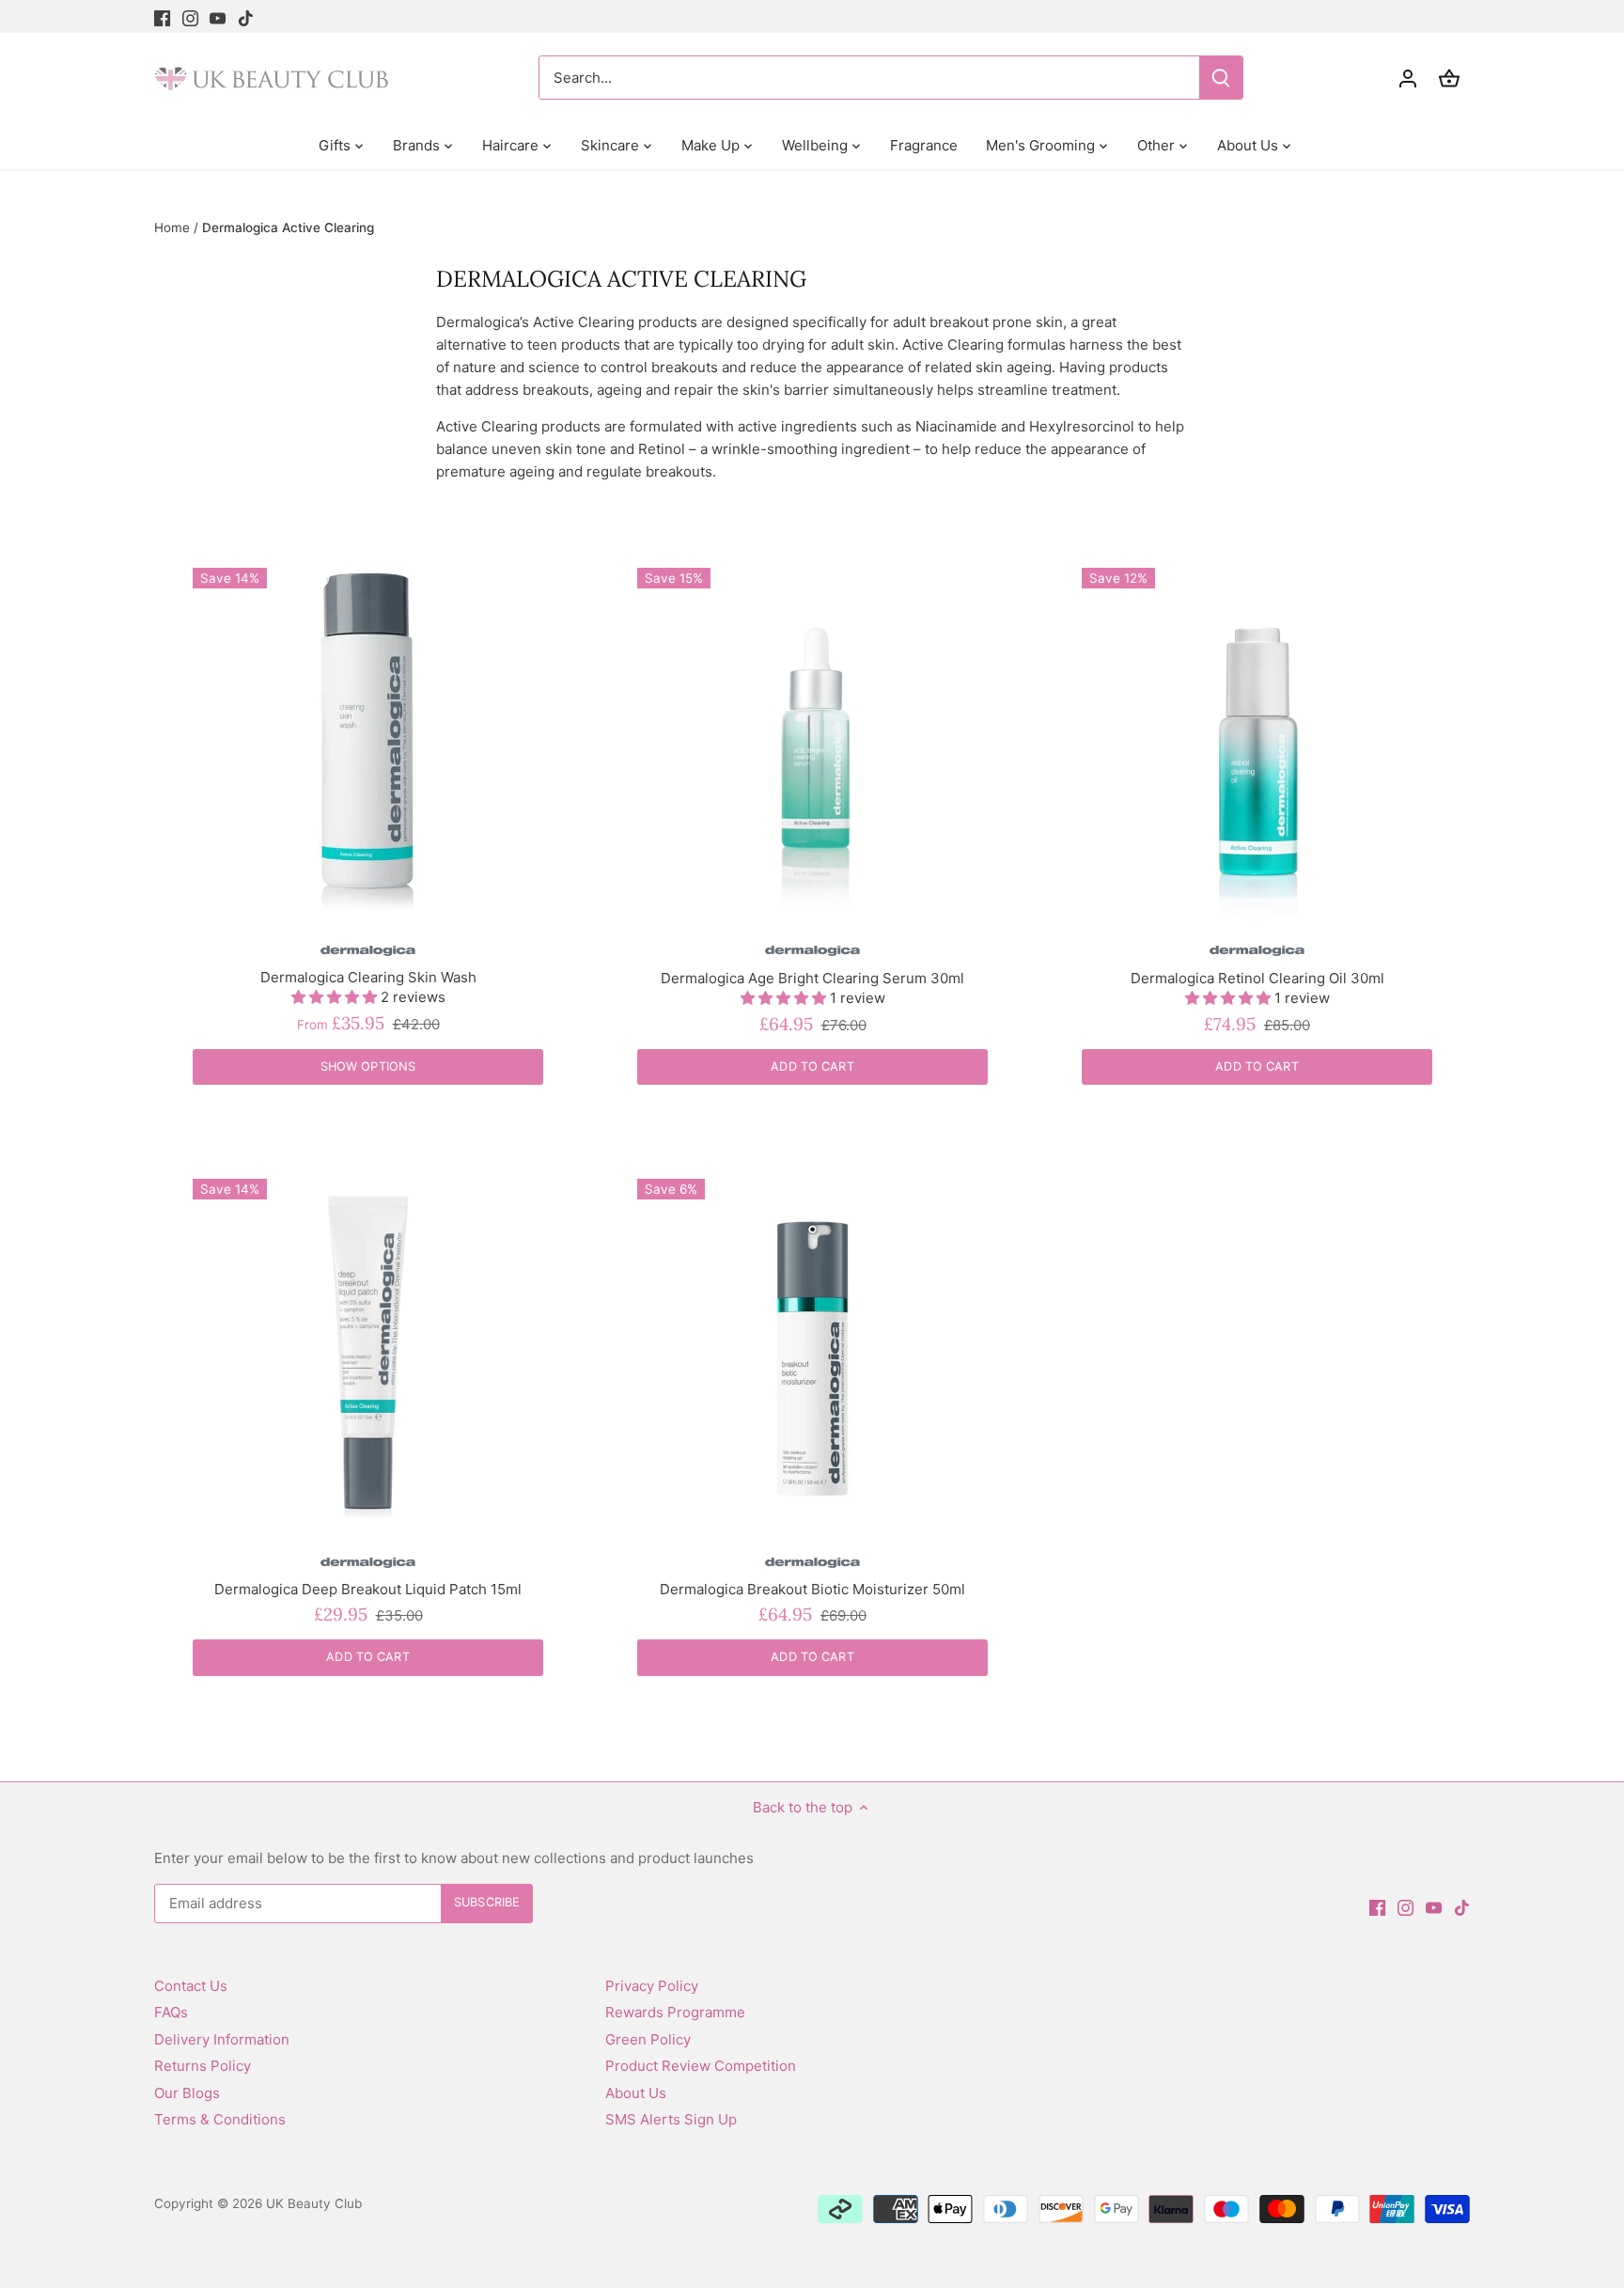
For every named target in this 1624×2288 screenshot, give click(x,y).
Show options (368, 1066)
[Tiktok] (246, 16)
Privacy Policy (652, 1986)
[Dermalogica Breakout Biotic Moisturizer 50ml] (812, 1354)
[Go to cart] (1449, 78)
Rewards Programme (675, 2012)
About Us (636, 2093)
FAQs (171, 2012)
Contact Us (191, 1986)
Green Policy (648, 2039)
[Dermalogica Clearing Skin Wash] (368, 743)
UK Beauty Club (314, 2203)
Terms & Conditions (220, 2119)
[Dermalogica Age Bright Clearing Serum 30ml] (812, 743)
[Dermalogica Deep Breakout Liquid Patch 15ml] (368, 1354)
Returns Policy (203, 2066)
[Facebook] (162, 16)
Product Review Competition (701, 2066)
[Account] (1408, 78)
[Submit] (1221, 78)
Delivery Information (222, 2039)
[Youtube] (218, 16)
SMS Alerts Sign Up (671, 2119)
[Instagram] (190, 16)
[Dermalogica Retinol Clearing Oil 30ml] (1257, 743)
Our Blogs (187, 2093)
